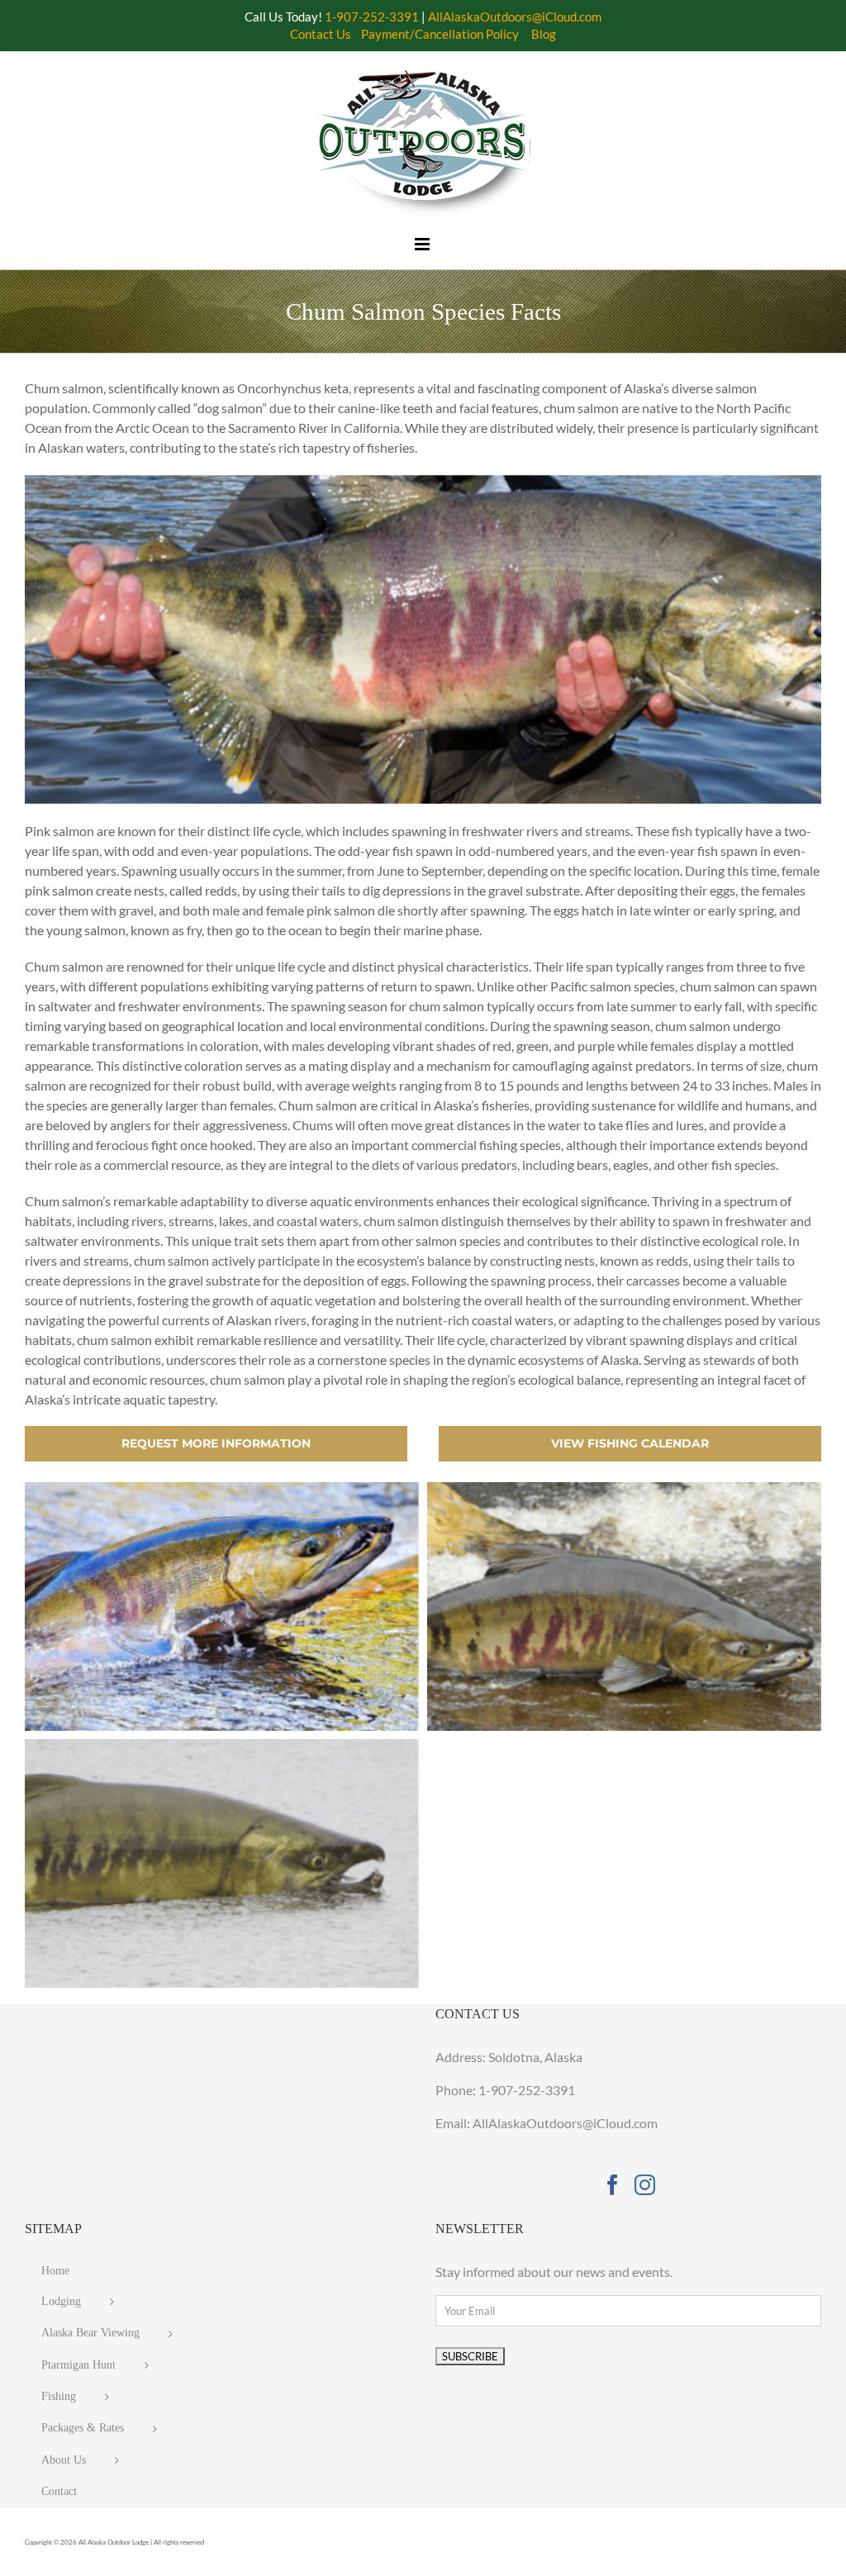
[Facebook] (613, 2185)
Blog (544, 34)
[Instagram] (645, 2185)
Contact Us (321, 34)
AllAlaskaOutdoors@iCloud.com (515, 17)
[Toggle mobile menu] (423, 244)
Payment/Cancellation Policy (440, 34)
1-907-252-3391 (527, 2090)
